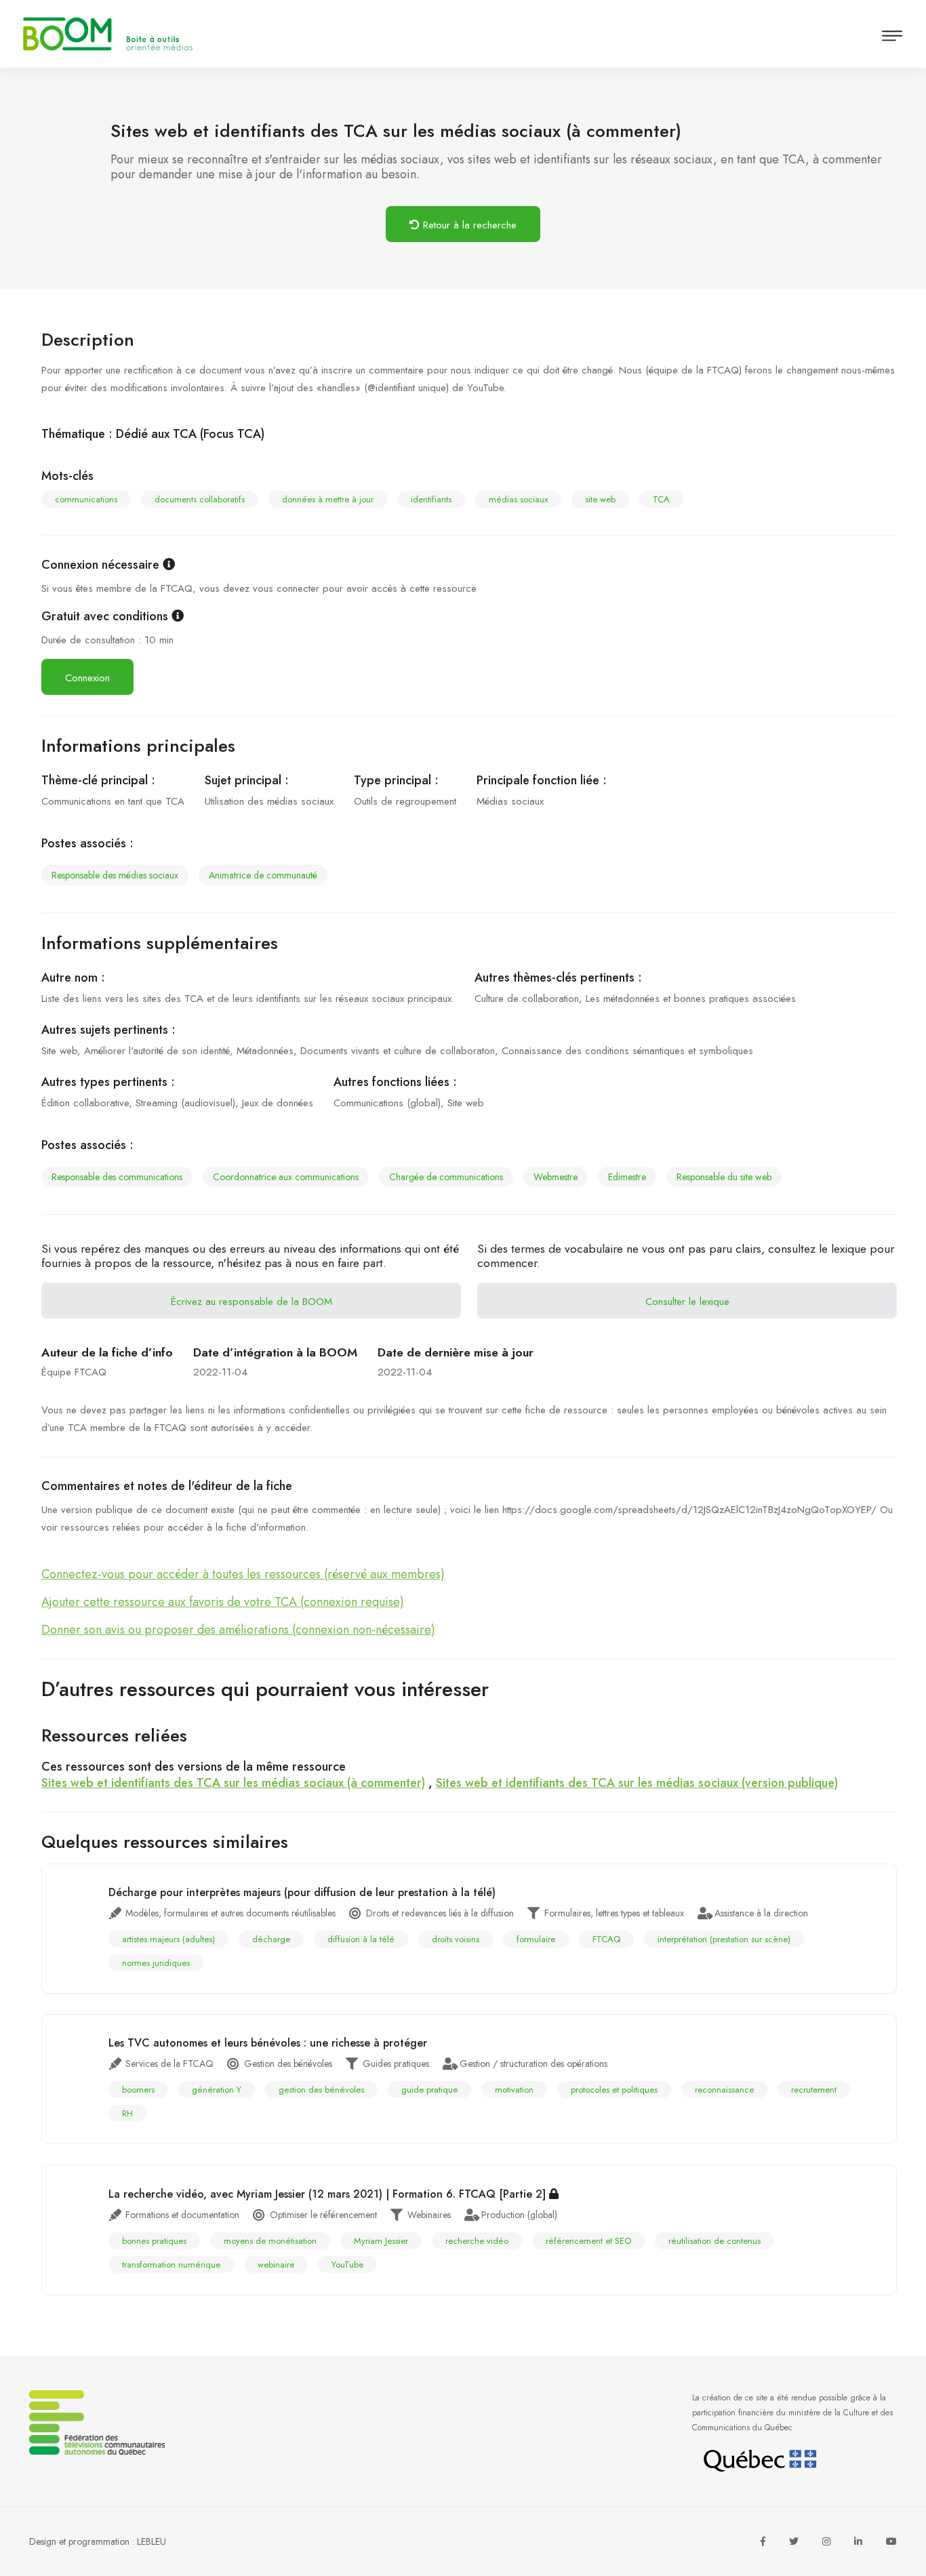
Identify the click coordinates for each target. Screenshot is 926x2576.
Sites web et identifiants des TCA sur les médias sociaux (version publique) (637, 1783)
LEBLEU (152, 2541)
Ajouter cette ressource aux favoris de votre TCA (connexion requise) (223, 1602)
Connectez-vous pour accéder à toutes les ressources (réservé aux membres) (243, 1574)
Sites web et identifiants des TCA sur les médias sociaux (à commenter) (233, 1783)
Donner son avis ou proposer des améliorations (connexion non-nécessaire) (238, 1630)
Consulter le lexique (687, 1302)
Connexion (87, 678)
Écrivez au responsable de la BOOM (251, 1302)
